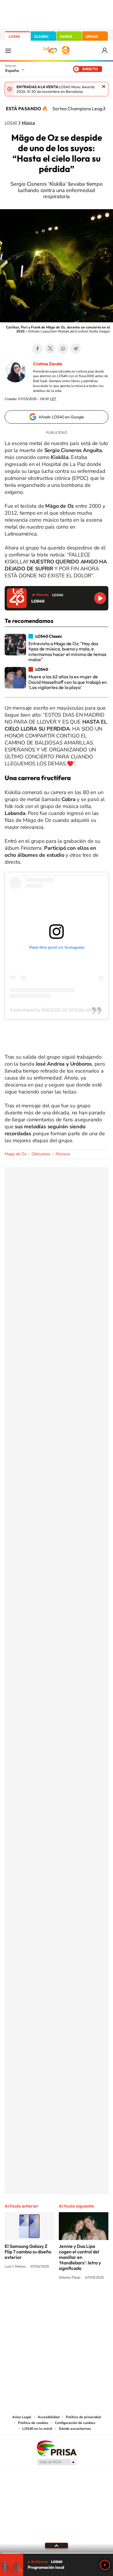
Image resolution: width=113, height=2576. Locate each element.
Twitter (50, 349)
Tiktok (33, 2299)
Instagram (22, 2299)
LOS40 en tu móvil (37, 2429)
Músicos (63, 1154)
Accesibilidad (49, 2417)
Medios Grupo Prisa (57, 2462)
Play (105, 2565)
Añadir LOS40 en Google (61, 417)
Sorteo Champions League (80, 109)
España (12, 70)
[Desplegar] (57, 2546)
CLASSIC (41, 36)
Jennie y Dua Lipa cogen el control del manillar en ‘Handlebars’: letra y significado (80, 2257)
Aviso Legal (22, 2417)
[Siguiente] (104, 109)
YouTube (45, 2299)
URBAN (92, 36)
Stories (91, 2299)
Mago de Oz (16, 1154)
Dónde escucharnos (75, 2429)
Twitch (80, 2299)
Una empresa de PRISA (57, 2448)
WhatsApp (63, 349)
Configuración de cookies (75, 2423)
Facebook (37, 349)
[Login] (105, 51)
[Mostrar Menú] (8, 50)
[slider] (57, 2553)
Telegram (76, 349)
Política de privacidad (83, 2417)
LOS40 (14, 36)
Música (28, 123)
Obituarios (41, 1154)
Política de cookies (33, 2423)
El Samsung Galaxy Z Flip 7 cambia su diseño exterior (28, 2252)
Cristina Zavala (48, 364)
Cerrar (104, 86)
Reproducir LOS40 (100, 598)
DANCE (66, 36)
